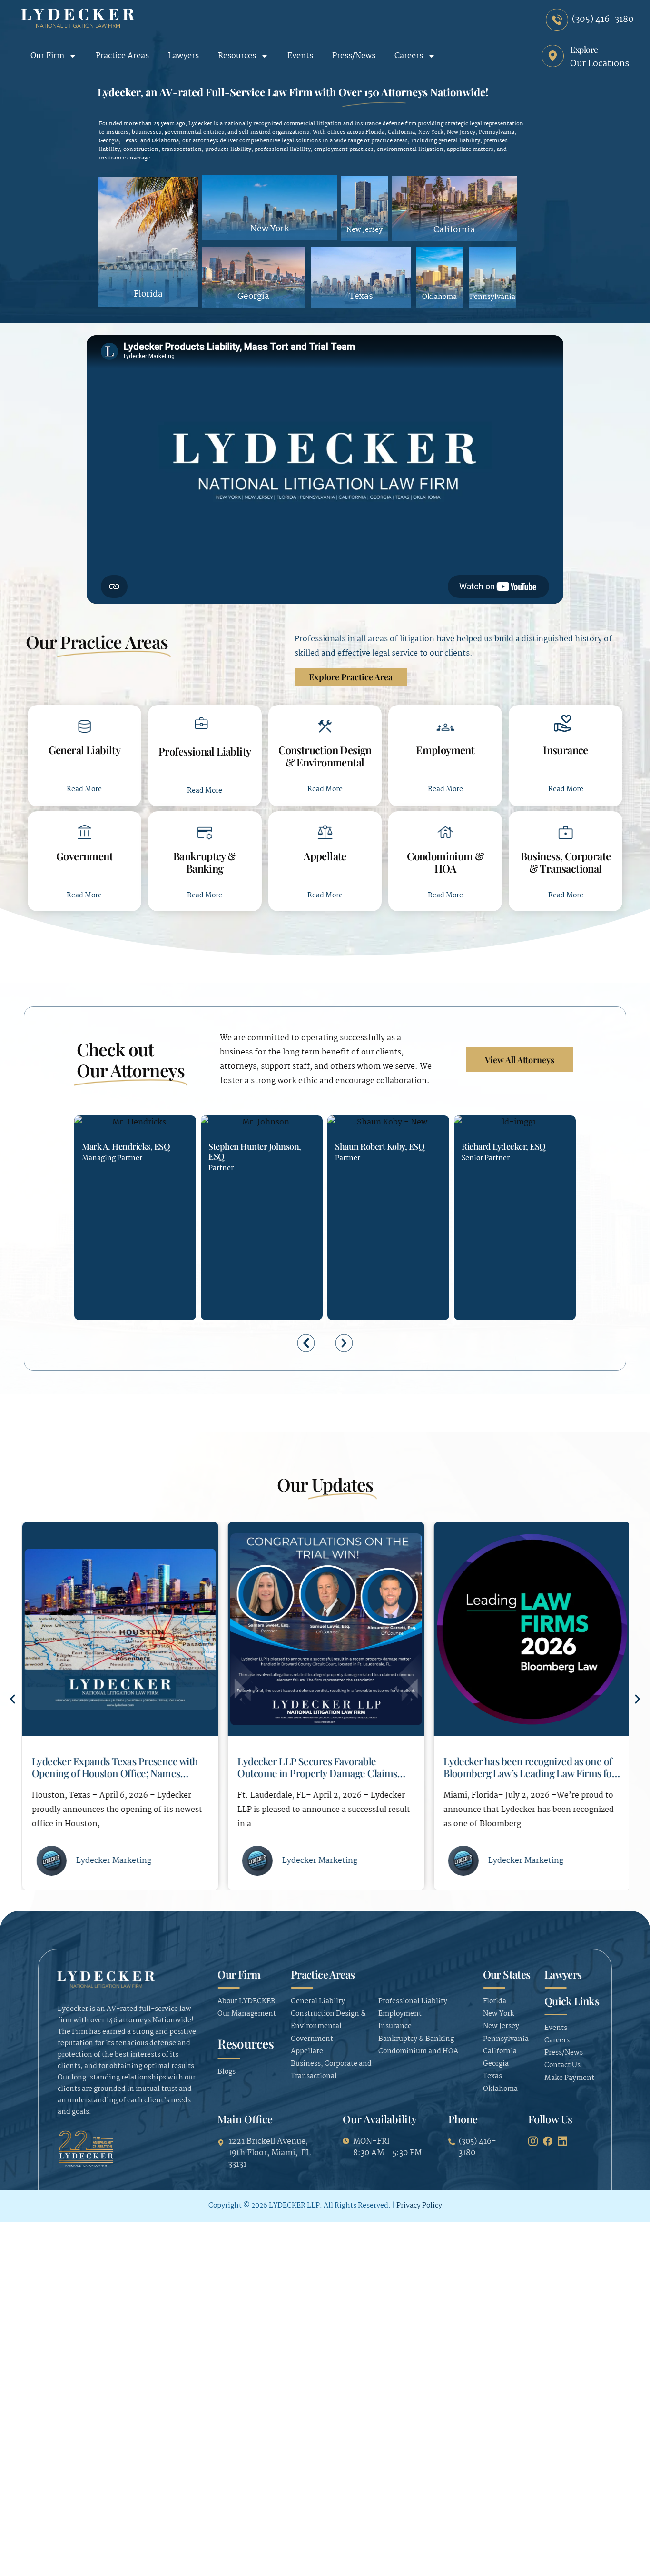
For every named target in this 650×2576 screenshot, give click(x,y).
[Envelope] (106, 1248)
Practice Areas (122, 56)
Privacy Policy (419, 2206)
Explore (584, 50)
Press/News (354, 56)
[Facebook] (548, 2141)
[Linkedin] (123, 1248)
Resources (237, 56)
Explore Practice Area (351, 677)
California (454, 230)
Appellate (325, 856)
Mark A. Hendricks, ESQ (126, 1146)
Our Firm (47, 56)
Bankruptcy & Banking (205, 862)
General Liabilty (85, 750)
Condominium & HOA (445, 862)
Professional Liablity (205, 751)
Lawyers (183, 56)
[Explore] (553, 56)
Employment (445, 750)
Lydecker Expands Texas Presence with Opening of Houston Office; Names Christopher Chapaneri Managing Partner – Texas (114, 1779)
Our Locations (600, 64)
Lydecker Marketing (113, 1861)
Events (300, 56)
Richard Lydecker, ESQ (504, 1146)
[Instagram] (533, 2141)
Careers (409, 56)
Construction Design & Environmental (325, 756)
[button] (306, 1343)
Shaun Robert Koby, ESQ (380, 1146)
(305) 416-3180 (89, 1248)
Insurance (566, 750)
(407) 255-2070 (342, 1248)
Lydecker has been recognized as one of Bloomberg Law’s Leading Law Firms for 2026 (528, 1773)
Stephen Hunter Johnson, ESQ (255, 1151)
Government (84, 856)
